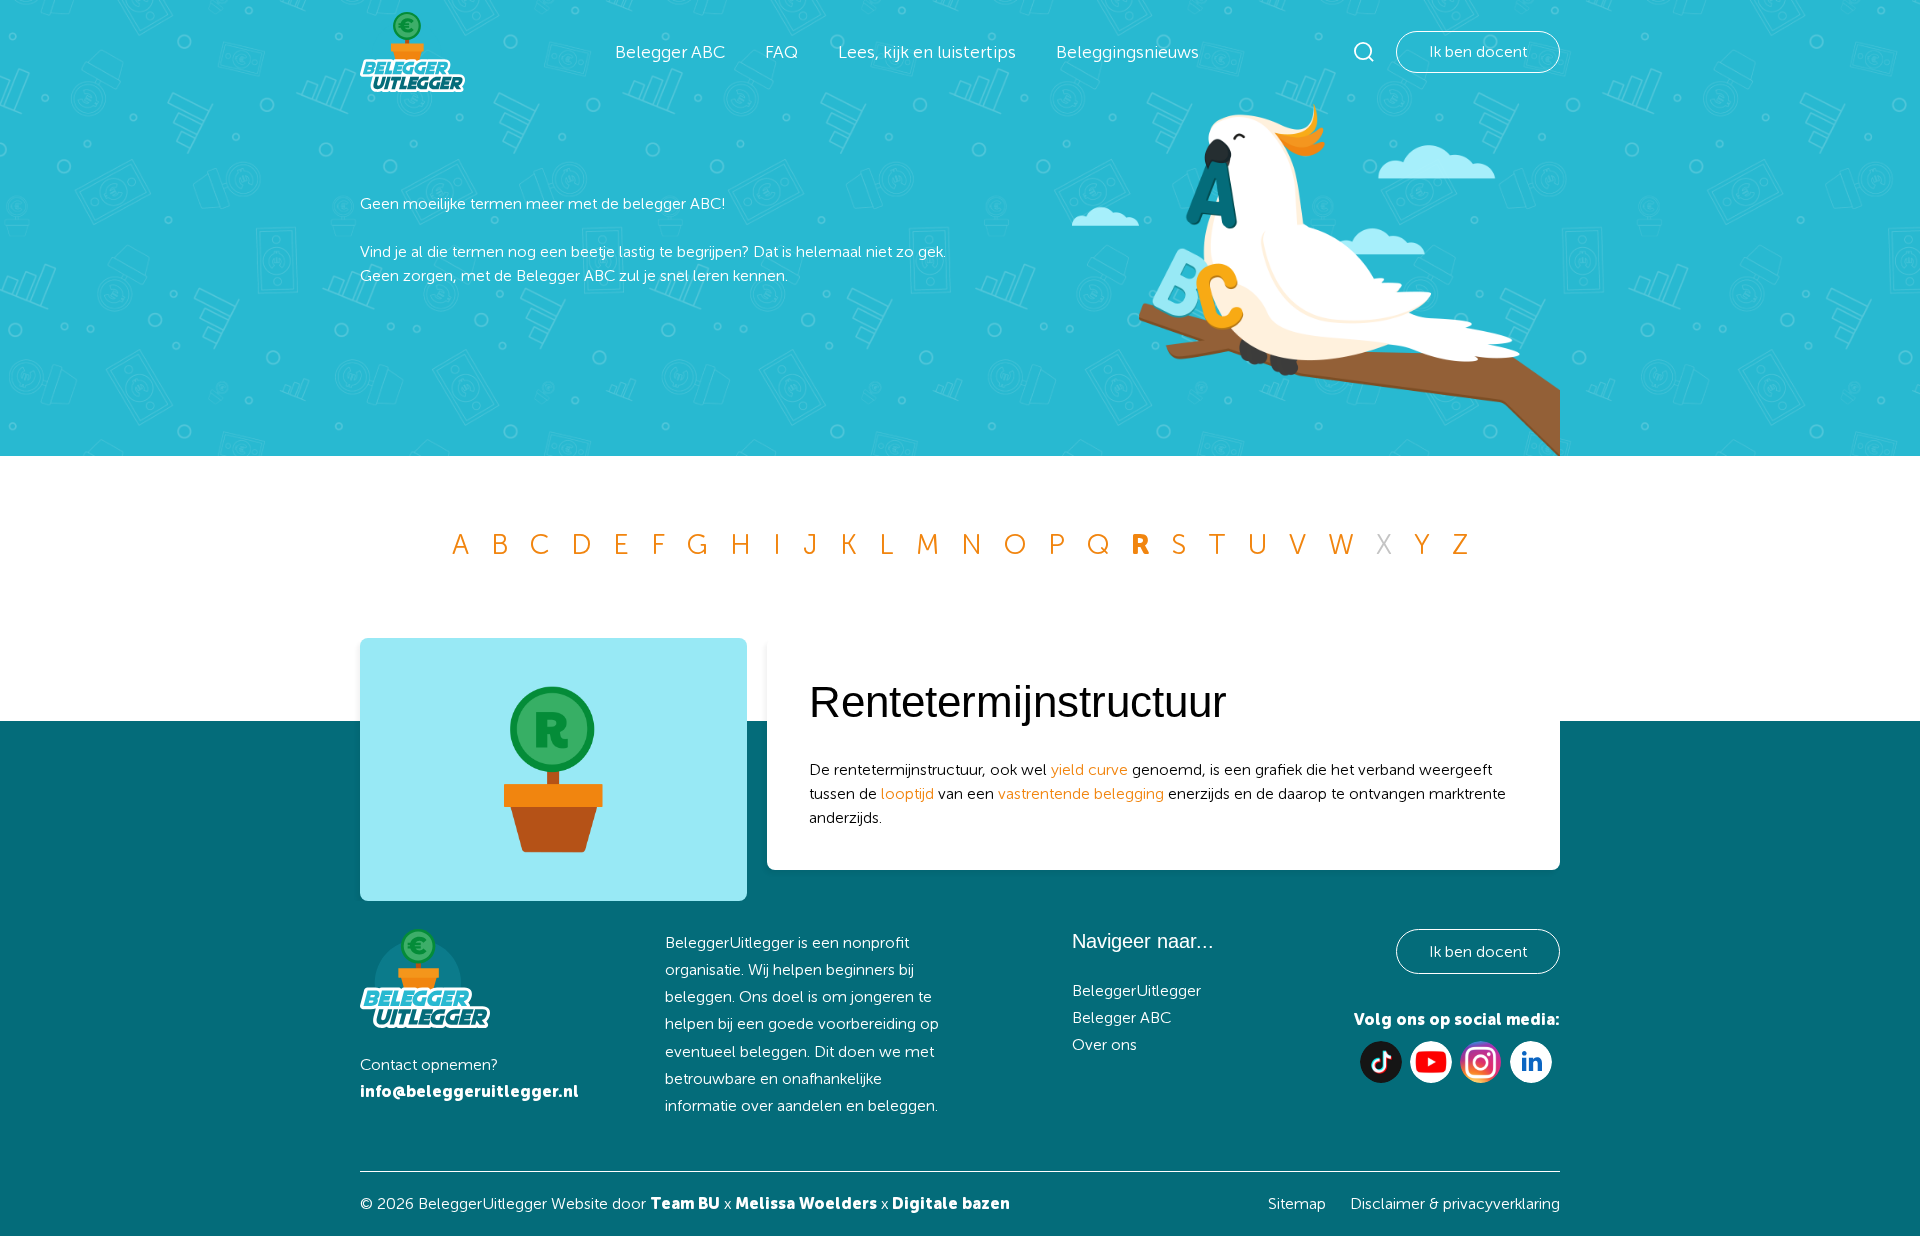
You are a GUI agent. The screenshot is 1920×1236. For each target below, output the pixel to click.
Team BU (685, 1203)
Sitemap (1297, 1203)
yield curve (1089, 769)
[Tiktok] (1381, 1062)
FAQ (781, 52)
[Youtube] (1431, 1062)
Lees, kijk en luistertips (927, 52)
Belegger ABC (670, 52)
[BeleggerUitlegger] (412, 52)
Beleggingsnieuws (1127, 52)
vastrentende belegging (1081, 793)
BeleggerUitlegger (1136, 990)
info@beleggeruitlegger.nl (469, 1091)
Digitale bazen (951, 1203)
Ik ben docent (1478, 51)
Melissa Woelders (806, 1203)
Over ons (1104, 1044)
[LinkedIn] (1531, 1062)
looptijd (907, 793)
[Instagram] (1481, 1062)
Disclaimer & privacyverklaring (1455, 1203)
